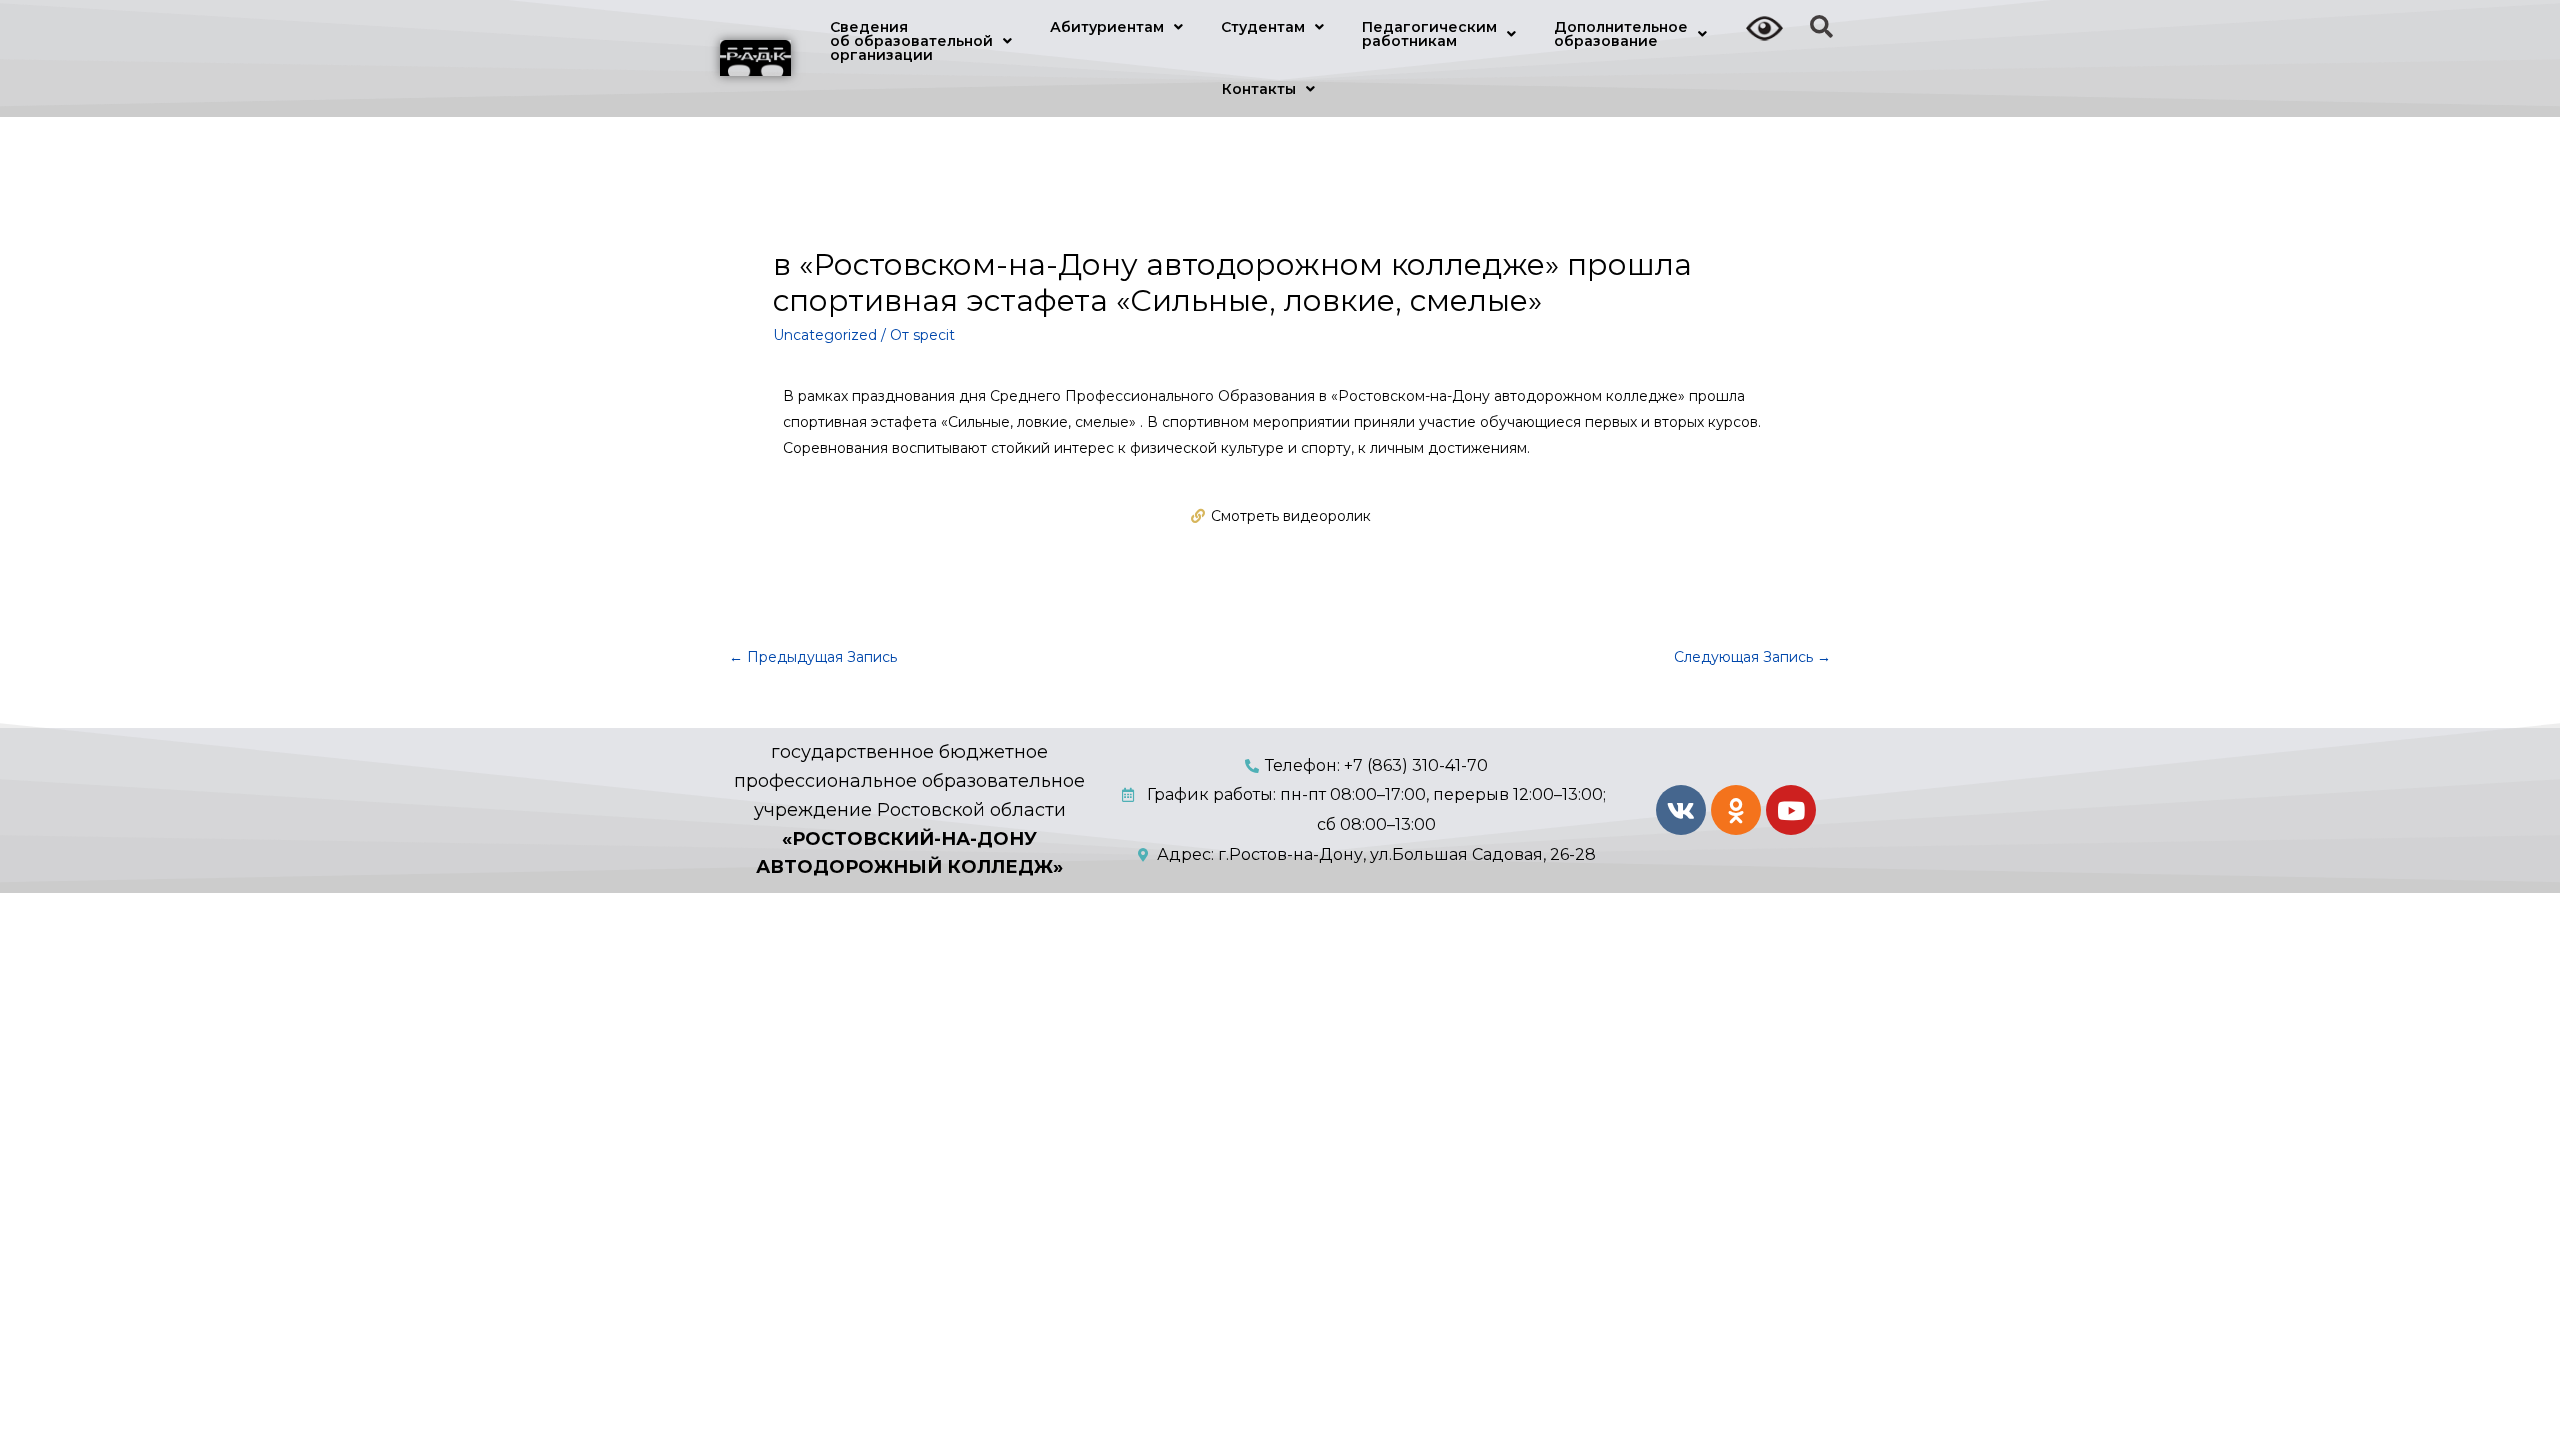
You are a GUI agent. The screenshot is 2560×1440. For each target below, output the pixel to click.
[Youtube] (1791, 810)
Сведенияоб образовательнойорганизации (911, 41)
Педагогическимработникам (1429, 34)
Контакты (1259, 89)
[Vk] (1681, 810)
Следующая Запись (1752, 657)
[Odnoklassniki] (1736, 810)
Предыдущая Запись (813, 657)
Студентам (1263, 27)
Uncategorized (825, 335)
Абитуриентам (1107, 27)
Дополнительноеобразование (1621, 34)
